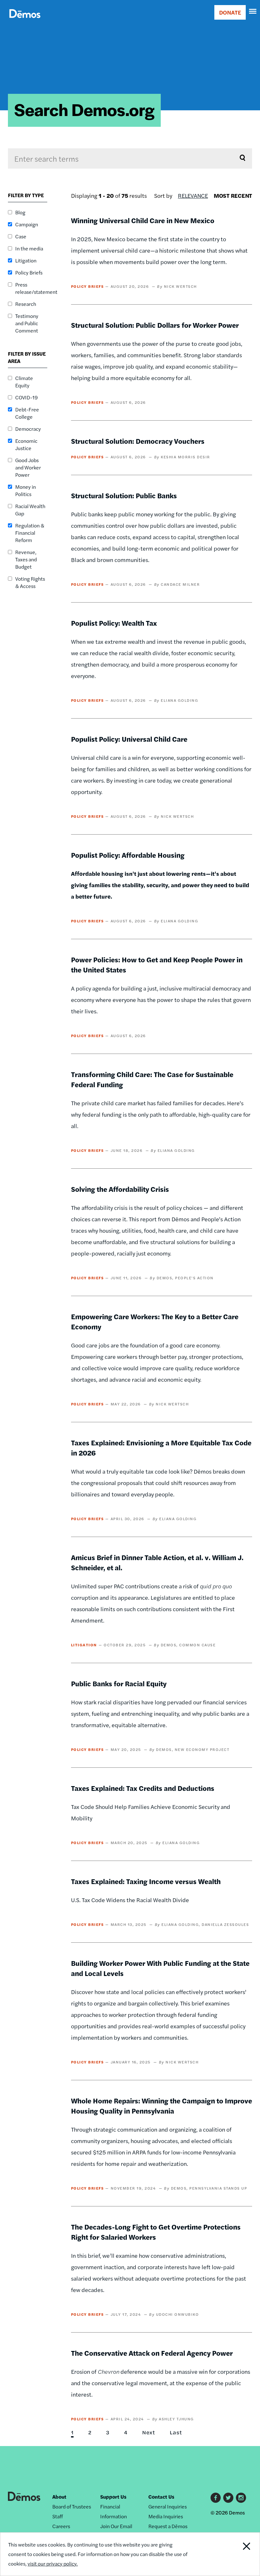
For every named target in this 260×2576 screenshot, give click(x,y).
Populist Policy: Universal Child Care (129, 739)
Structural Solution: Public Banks (124, 495)
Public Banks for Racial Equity (119, 1683)
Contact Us (161, 2497)
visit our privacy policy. (53, 2563)
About (59, 2497)
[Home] (25, 21)
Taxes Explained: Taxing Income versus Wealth (146, 1881)
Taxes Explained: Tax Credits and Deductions (143, 1788)
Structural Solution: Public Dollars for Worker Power (155, 325)
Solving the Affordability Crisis (120, 1189)
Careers (61, 2526)
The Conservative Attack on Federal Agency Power (152, 2353)
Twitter (228, 2498)
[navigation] (253, 11)
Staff (58, 2516)
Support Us (113, 2497)
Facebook (216, 2498)
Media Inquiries (166, 2516)
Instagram (241, 2498)
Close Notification (235, 2554)
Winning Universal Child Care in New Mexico (143, 220)
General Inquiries (168, 2506)
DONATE (230, 12)
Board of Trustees (72, 2506)
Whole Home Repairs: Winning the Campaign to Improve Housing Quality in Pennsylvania (162, 2106)
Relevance (193, 195)
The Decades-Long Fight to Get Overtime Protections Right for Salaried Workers (156, 2232)
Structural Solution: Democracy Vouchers (138, 441)
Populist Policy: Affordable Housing (128, 855)
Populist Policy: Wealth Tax (114, 623)
